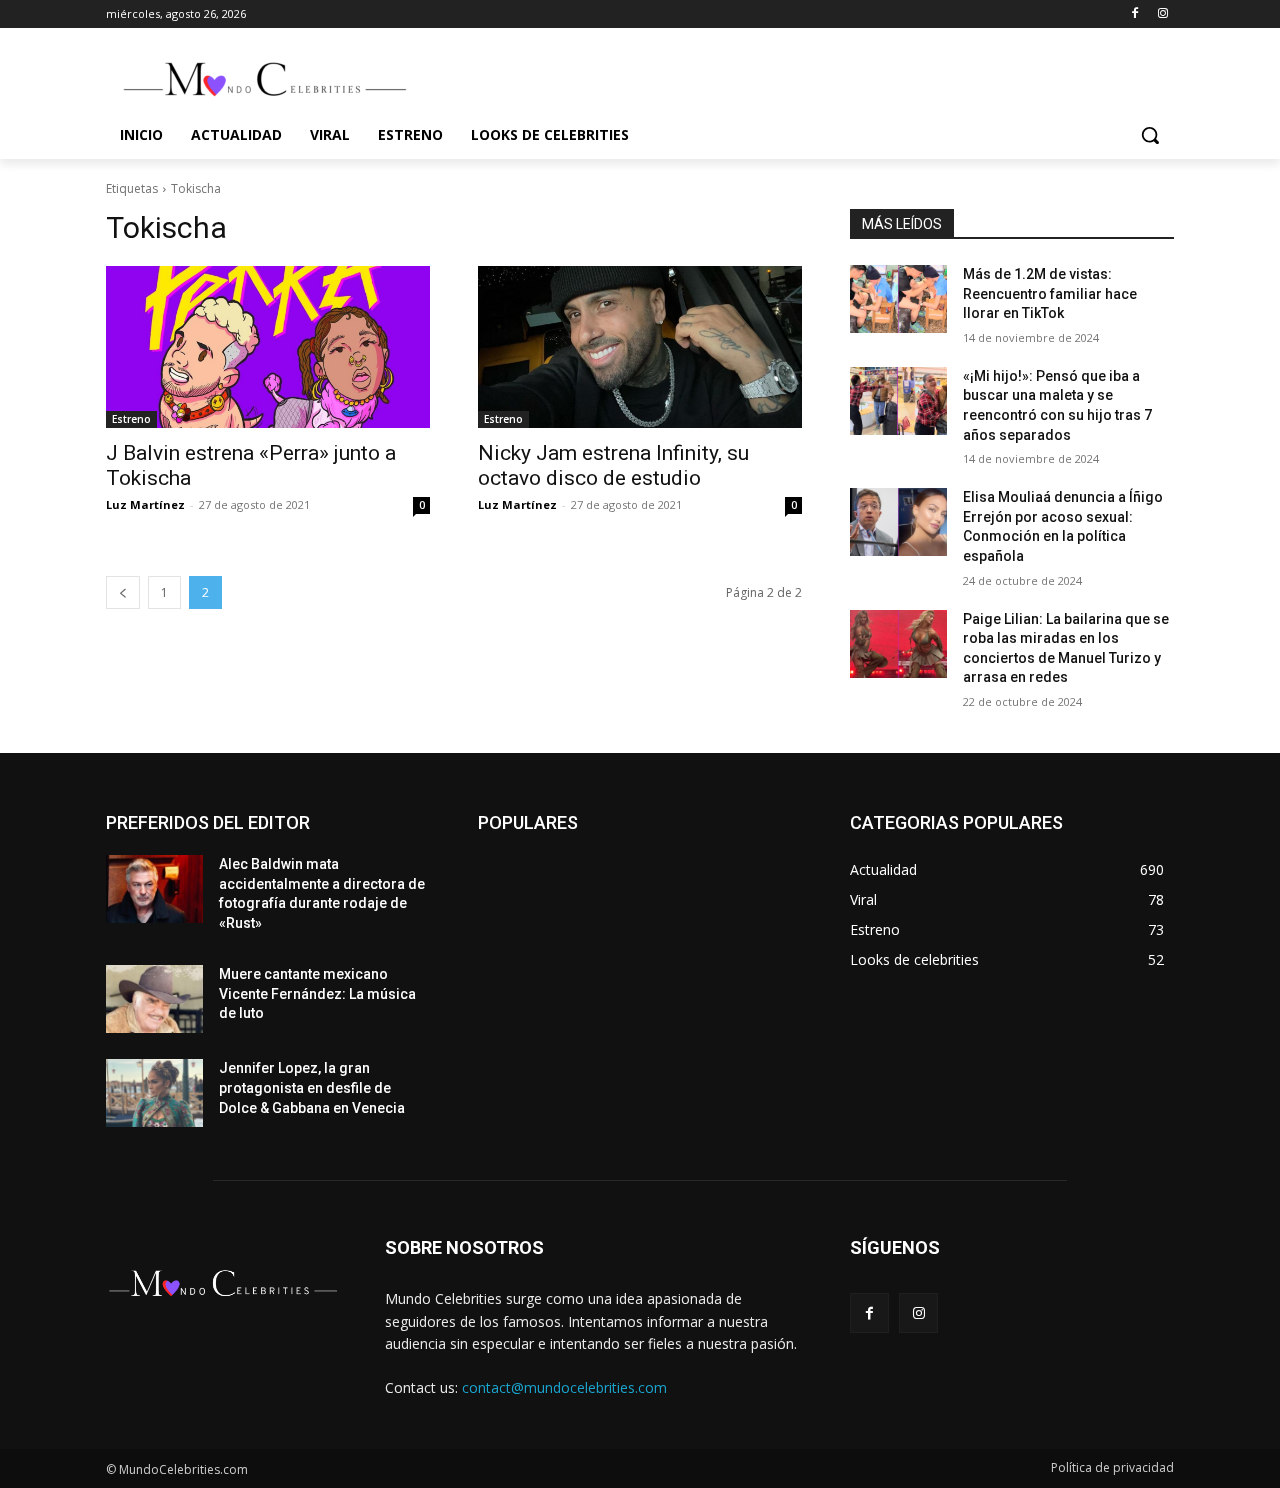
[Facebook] (1134, 14)
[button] (1150, 135)
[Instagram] (1162, 14)
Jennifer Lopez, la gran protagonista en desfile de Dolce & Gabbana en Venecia (312, 1087)
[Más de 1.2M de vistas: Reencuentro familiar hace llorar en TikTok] (898, 299)
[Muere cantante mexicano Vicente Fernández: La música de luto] (154, 999)
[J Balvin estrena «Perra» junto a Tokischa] (268, 347)
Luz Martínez (145, 504)
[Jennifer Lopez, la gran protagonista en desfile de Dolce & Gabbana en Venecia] (154, 1093)
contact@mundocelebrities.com (564, 1387)
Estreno (131, 419)
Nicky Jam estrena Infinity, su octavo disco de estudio (613, 465)
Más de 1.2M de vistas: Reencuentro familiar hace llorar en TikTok (1050, 293)
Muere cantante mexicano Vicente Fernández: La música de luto (317, 993)
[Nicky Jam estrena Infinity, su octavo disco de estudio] (640, 347)
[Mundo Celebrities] (266, 79)
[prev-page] (123, 592)
